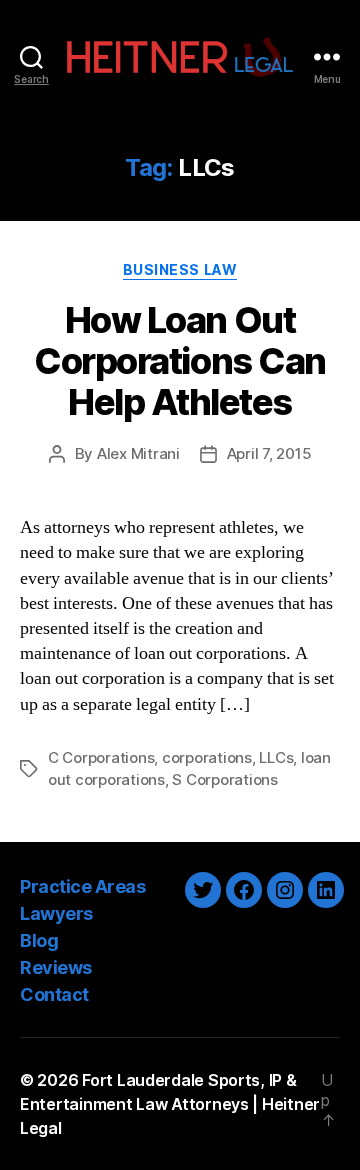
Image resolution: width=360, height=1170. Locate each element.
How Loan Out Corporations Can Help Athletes (179, 361)
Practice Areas (82, 886)
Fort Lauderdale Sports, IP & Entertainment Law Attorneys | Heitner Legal (170, 1104)
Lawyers (56, 913)
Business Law (180, 269)
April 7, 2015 (269, 453)
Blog (39, 940)
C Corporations (101, 757)
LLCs (276, 757)
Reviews (56, 967)
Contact (54, 994)
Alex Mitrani (138, 453)
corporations (207, 757)
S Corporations (224, 779)
